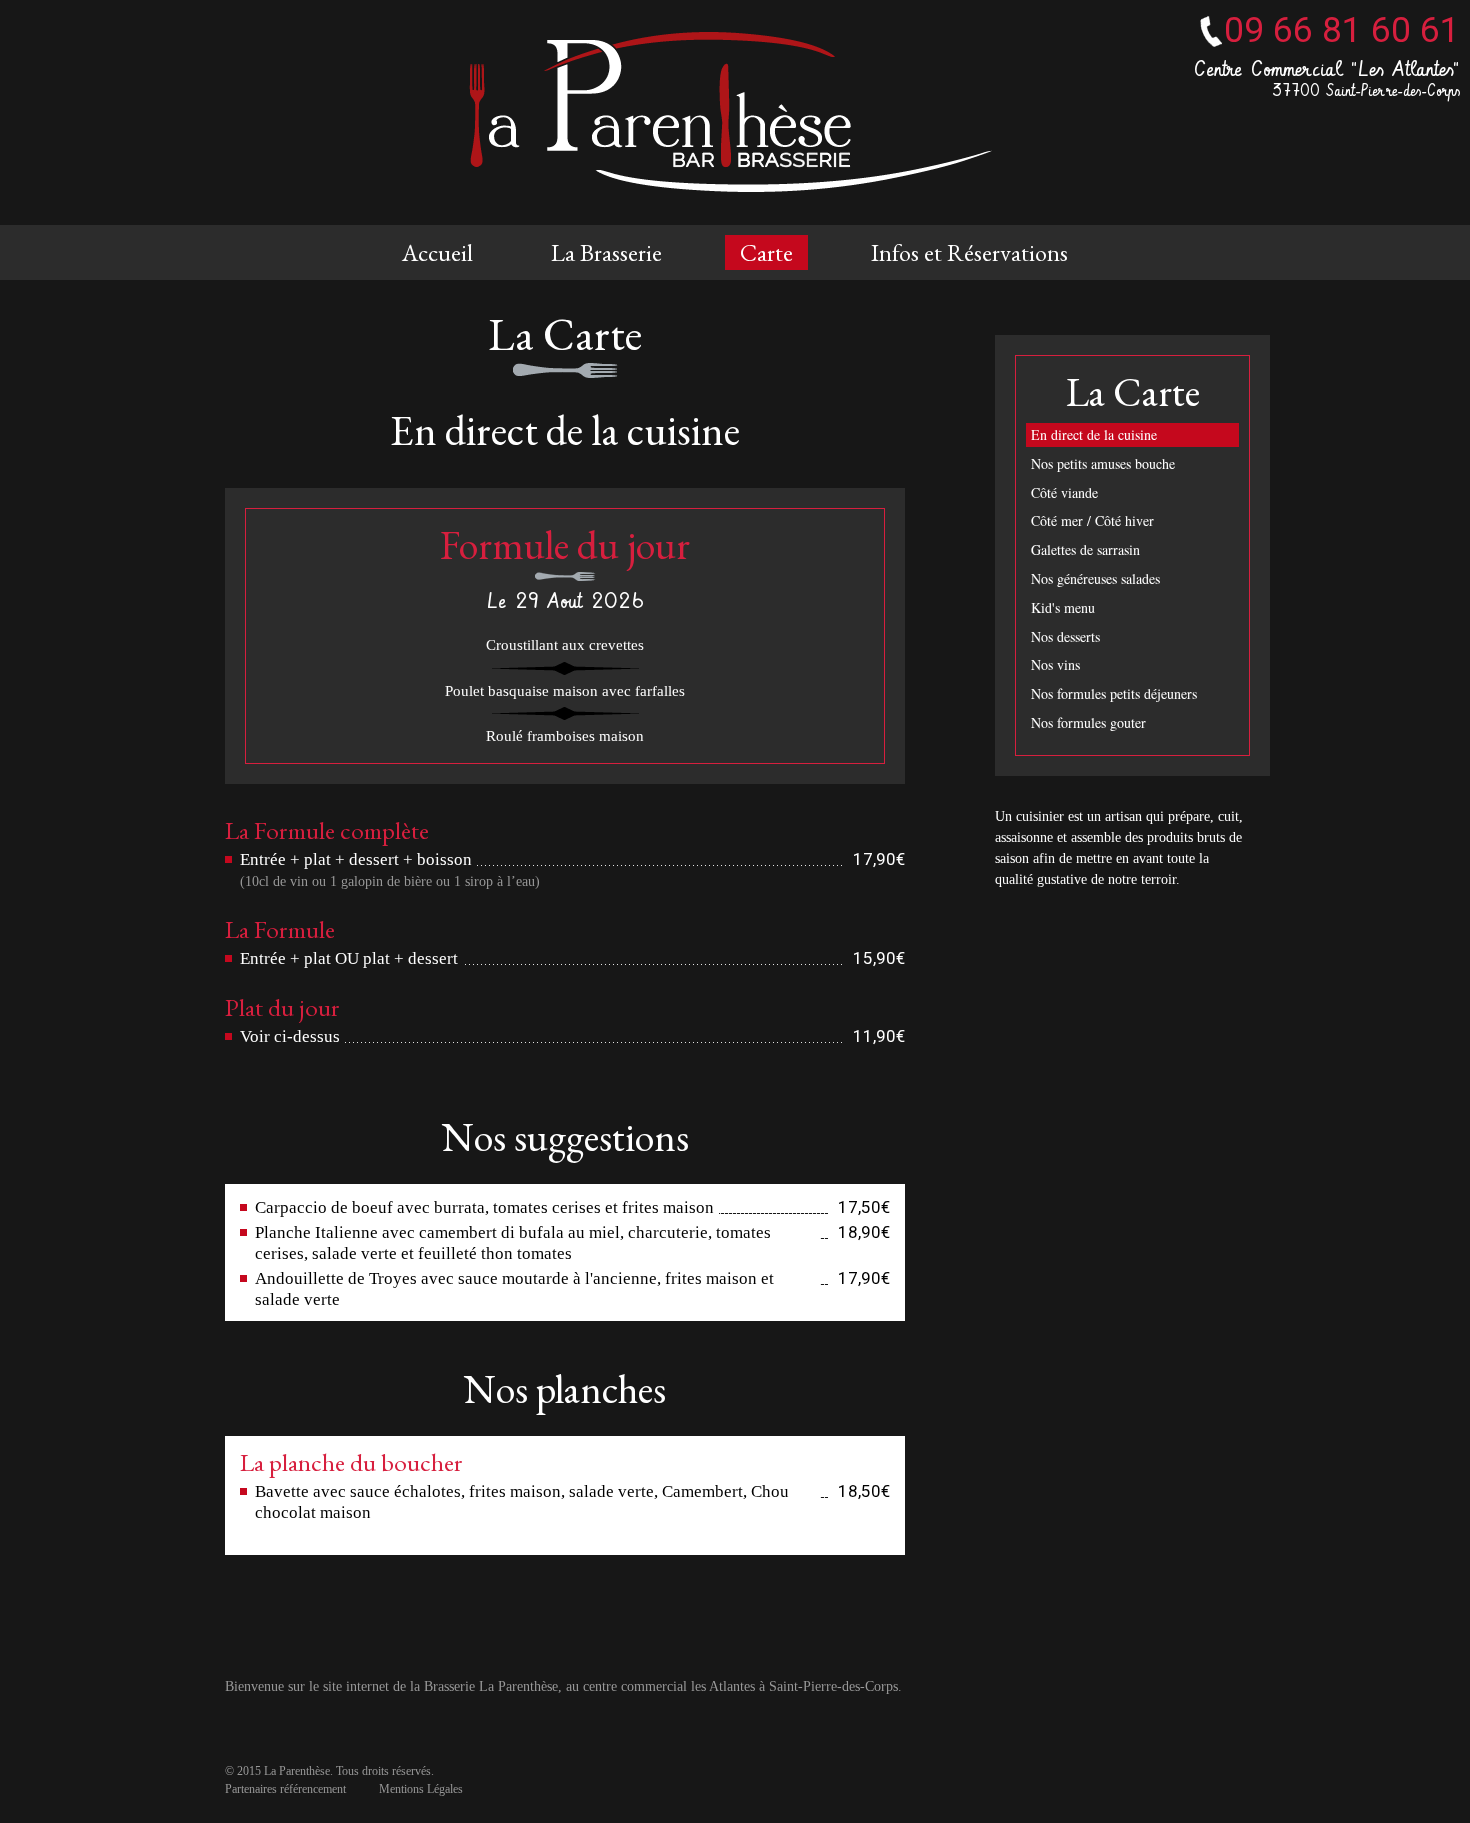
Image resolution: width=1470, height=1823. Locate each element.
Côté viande (1064, 492)
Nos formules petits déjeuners (1114, 693)
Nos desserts (1065, 636)
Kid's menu (1063, 607)
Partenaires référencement (285, 1789)
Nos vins (1055, 664)
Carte (766, 252)
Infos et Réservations (969, 252)
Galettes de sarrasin (1085, 549)
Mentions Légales (421, 1789)
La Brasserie (606, 252)
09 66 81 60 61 (1342, 30)
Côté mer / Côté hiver (1092, 520)
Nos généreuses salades (1095, 578)
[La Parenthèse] (735, 113)
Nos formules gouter (1088, 722)
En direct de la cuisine (1094, 434)
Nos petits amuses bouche (1103, 463)
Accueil (437, 252)
